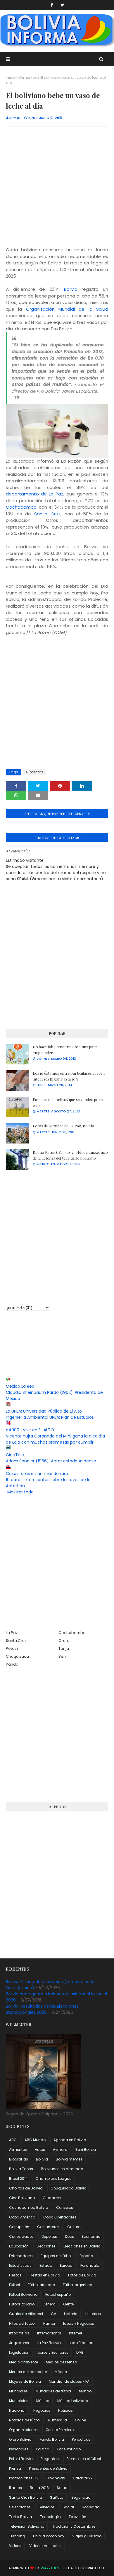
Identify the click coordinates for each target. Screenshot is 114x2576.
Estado (46, 2265)
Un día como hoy (49, 2536)
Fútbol (14, 2285)
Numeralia (58, 2420)
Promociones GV (24, 2478)
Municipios (19, 2401)
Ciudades (52, 2198)
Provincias (56, 2478)
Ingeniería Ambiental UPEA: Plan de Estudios (50, 1417)
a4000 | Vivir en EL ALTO (30, 1430)
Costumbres (48, 2227)
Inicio (11, 77)
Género (49, 2304)
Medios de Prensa (62, 2362)
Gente (68, 2304)
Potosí (12, 1648)
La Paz (12, 1633)
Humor (49, 2323)
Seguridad (81, 2497)
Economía (91, 2236)
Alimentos (28, 77)
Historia (71, 2314)
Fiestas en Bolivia (45, 2275)
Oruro (64, 1641)
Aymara (60, 2149)
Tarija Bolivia (21, 2517)
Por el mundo (69, 2449)
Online (80, 2420)
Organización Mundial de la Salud (67, 309)
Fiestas (15, 2275)
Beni (63, 1656)
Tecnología (50, 2517)
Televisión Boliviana (27, 2526)
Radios (15, 2488)
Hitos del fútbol (22, 2323)
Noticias (65, 2410)
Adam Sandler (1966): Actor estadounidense (51, 1461)
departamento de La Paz (35, 494)
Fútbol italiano (22, 2304)
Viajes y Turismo (87, 2536)
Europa (66, 2265)
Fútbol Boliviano (23, 2294)
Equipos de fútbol (56, 2256)
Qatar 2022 (83, 2478)
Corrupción (19, 2227)
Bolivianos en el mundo (62, 2169)
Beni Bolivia (86, 2149)
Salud (62, 2488)
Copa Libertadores (60, 2217)
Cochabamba (21, 507)
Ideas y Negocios (79, 2323)
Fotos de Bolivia (82, 2275)
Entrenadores (21, 2256)
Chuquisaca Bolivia (69, 2188)
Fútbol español (58, 2294)
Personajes (19, 2449)
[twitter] (62, 5)
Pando (12, 1664)
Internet (76, 2333)
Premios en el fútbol (84, 2459)
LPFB (80, 2352)
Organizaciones (23, 2430)
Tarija (64, 1648)
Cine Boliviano (22, 2198)
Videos (15, 2546)
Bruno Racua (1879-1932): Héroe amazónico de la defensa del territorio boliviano (70, 1155)
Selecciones (20, 2507)
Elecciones (46, 2246)
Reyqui (15, 118)
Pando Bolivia (52, 2439)
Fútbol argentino (77, 2285)
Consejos (65, 2207)
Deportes (49, 2236)
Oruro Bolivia (20, 2439)
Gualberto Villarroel (26, 2314)
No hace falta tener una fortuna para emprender (65, 1050)
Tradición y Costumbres (74, 2526)
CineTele (15, 1455)
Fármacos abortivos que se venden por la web (69, 1102)
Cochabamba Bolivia (29, 2207)
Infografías (19, 2333)
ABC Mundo (35, 2140)
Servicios (47, 2507)
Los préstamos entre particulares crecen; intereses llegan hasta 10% (69, 1076)
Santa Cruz (47, 514)
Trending (17, 2536)
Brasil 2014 (18, 2178)
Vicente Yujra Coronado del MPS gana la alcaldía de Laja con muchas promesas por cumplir (55, 1439)
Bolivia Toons (21, 2169)
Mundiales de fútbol (53, 2391)
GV (53, 2314)
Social (68, 2507)
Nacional (17, 2410)
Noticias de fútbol (25, 2420)
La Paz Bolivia (49, 2343)
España (86, 2256)
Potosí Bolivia (21, 2459)
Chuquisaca (17, 1656)
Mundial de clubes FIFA (69, 2381)
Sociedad (91, 2507)
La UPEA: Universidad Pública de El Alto (44, 1411)
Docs (69, 2236)
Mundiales (18, 2391)
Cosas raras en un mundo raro (37, 1474)
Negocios (42, 2410)
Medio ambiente (24, 2362)
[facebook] (52, 5)
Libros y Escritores (53, 2352)
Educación (19, 2246)
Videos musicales (45, 2546)
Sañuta (57, 2497)
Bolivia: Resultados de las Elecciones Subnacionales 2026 (42, 2009)
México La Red (20, 1386)
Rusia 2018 (39, 2488)
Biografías (19, 2159)
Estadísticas (20, 2265)
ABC (13, 2140)
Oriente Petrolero (60, 2430)
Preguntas (50, 2459)
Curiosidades (21, 2236)
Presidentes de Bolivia (48, 2468)
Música (43, 2401)
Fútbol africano (41, 2285)
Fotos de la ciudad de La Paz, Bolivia (63, 1126)
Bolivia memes (69, 2159)
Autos (40, 2149)
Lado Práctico (81, 2343)
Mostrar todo (20, 1492)
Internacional (49, 2333)
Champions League (53, 2178)
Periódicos (81, 2439)
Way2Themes (52, 2568)
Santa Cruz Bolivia (26, 2497)
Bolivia (71, 289)
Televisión (77, 2517)
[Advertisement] (57, 189)
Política (43, 2449)
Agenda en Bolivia (70, 2140)
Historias (93, 2314)
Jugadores (19, 2343)
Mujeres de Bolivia (25, 2381)
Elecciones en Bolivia (82, 2246)
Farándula (90, 2265)
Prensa (15, 2468)
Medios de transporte (28, 2372)
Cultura (74, 2227)
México (61, 2372)
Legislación (19, 2352)
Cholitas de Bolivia (26, 2188)
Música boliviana (73, 2401)
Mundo (85, 2391)
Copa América (22, 2217)
